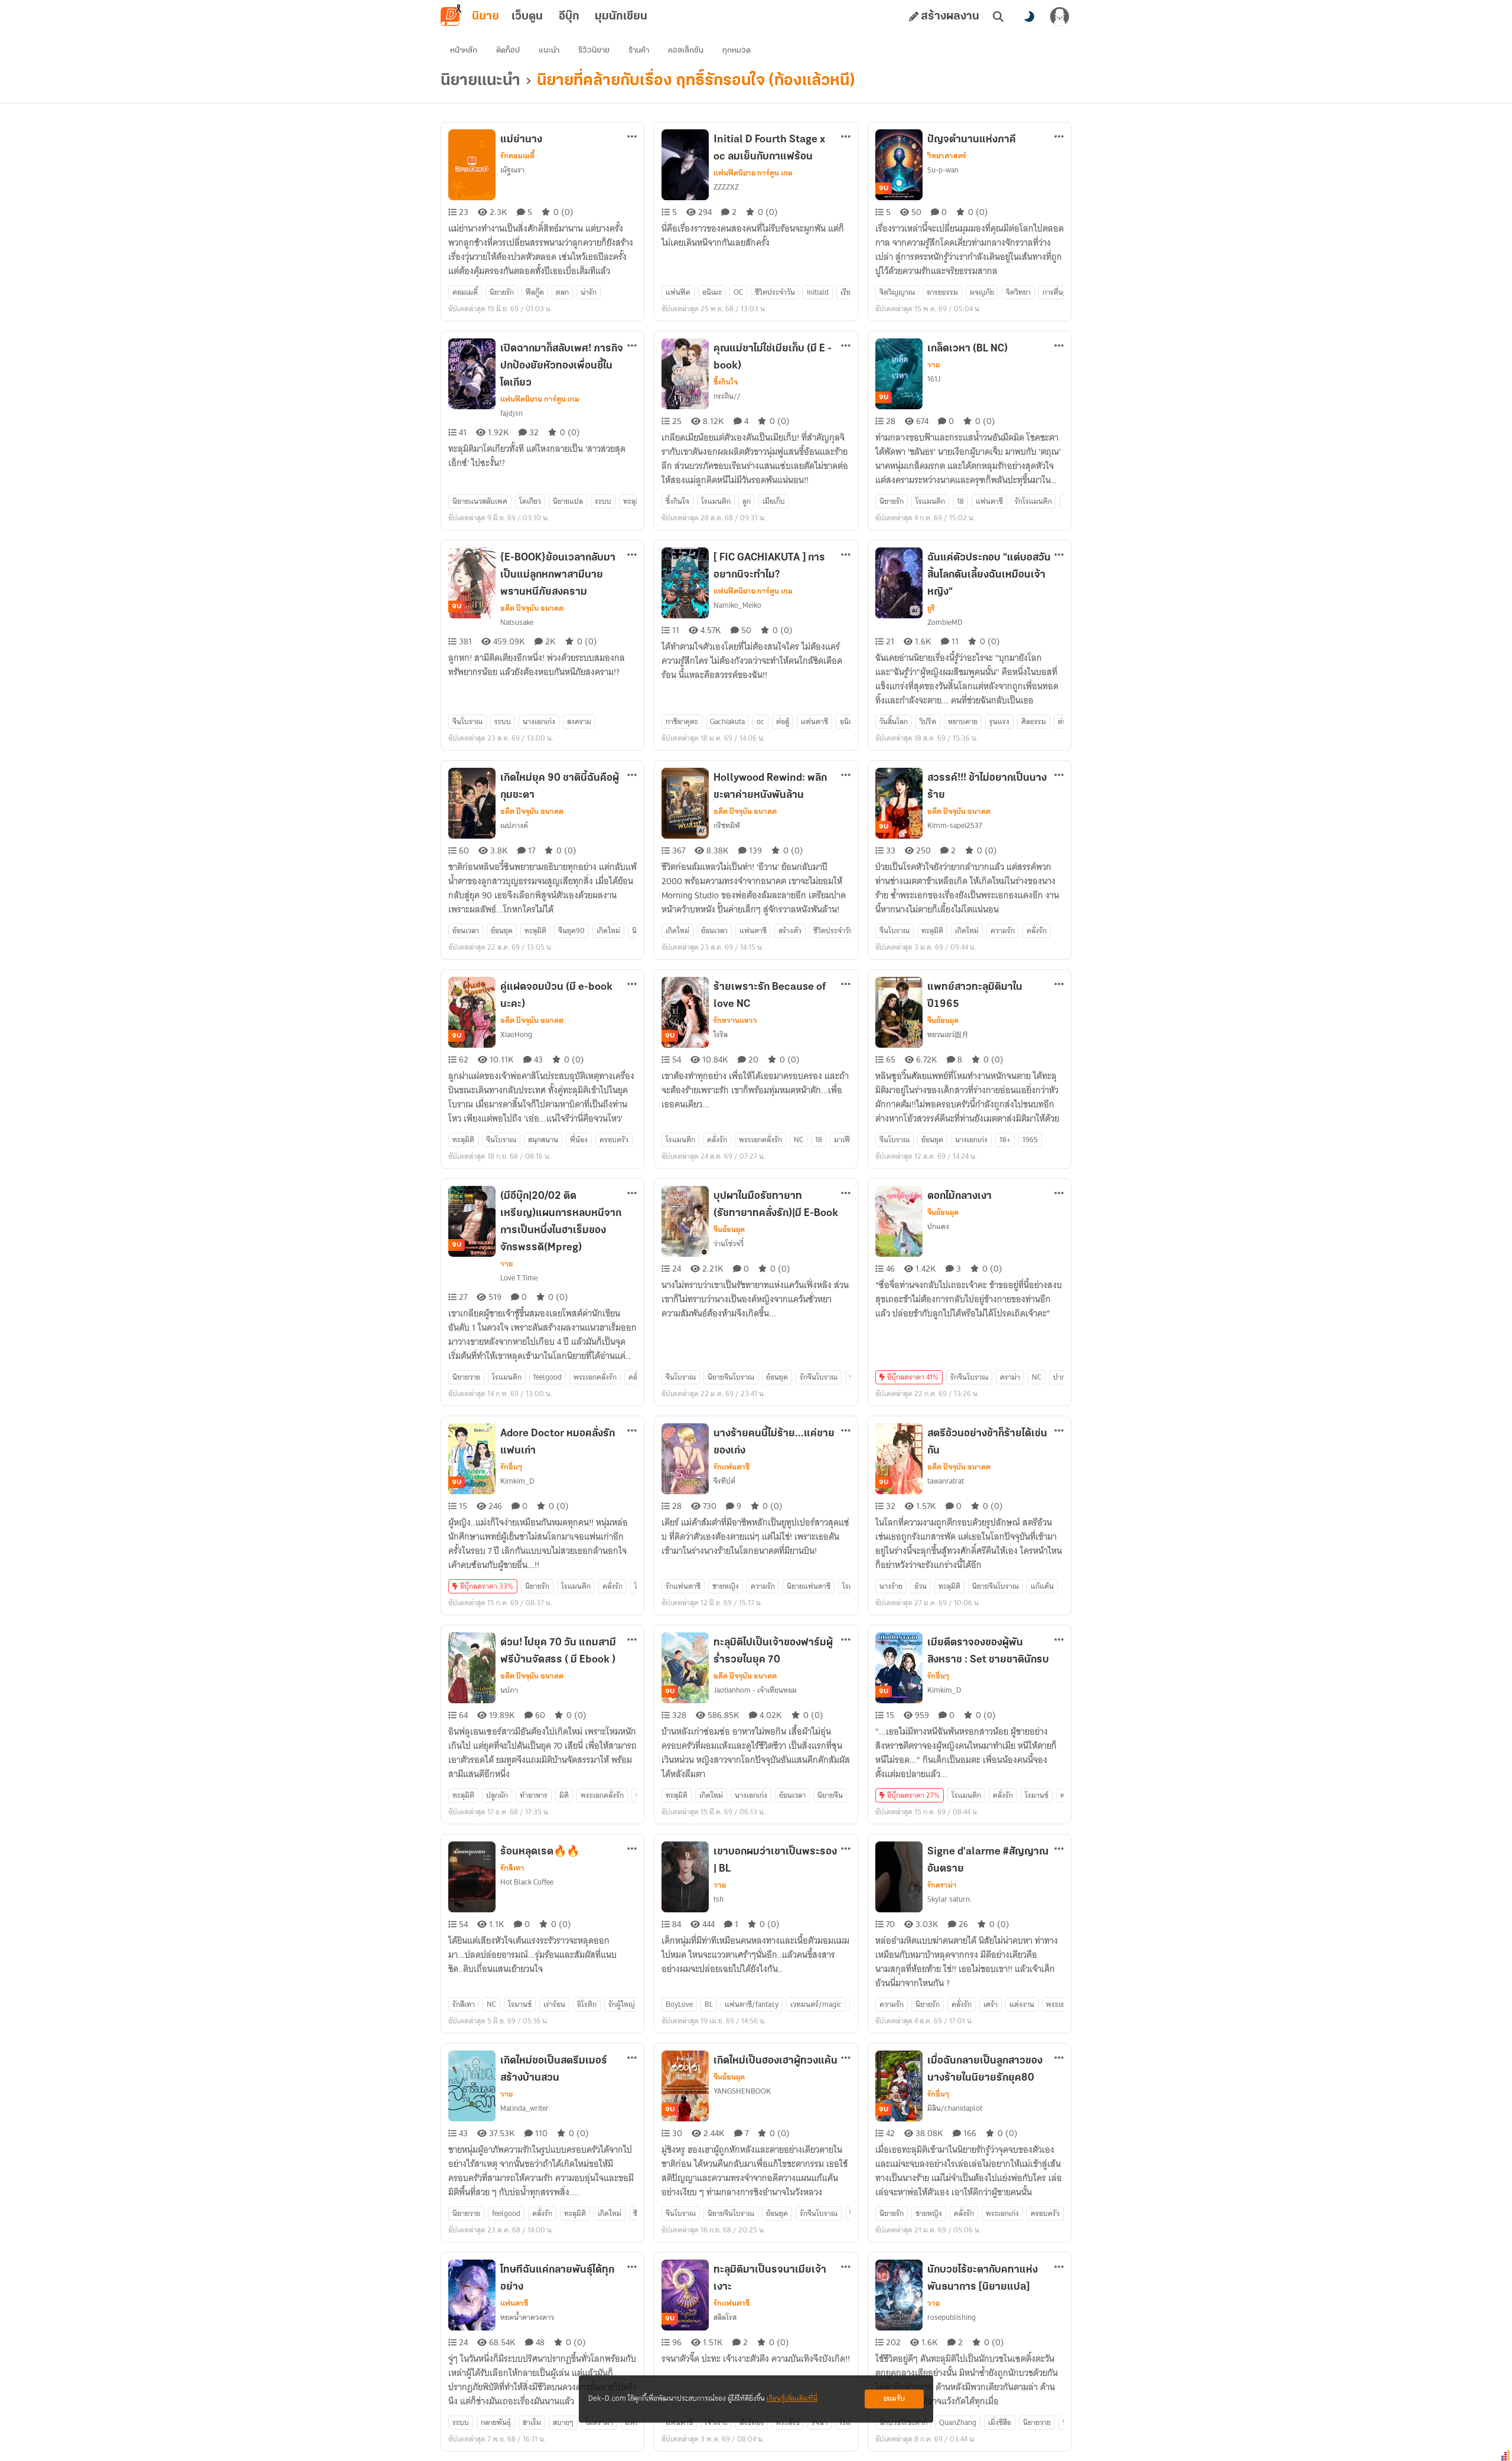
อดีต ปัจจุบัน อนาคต (532, 608)
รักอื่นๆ (511, 1467)
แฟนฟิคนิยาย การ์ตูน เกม (753, 173)
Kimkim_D (517, 1481)
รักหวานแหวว (735, 1021)
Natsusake (517, 622)
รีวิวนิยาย (594, 50)
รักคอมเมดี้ (517, 156)
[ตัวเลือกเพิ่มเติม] (632, 136)
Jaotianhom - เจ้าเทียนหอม (755, 1690)
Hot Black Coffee (527, 1882)
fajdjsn (511, 413)
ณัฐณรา (512, 170)
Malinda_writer (524, 2108)
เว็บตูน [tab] (527, 17)
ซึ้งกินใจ (726, 382)
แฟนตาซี (514, 2303)
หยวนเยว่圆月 (948, 1034)
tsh (718, 1899)
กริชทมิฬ (727, 825)
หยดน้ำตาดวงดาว (527, 2317)
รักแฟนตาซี (731, 1467)
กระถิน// (727, 396)
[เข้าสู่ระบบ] (1060, 17)
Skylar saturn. (949, 1899)
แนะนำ (549, 50)
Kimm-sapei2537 (955, 825)
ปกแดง (938, 1226)
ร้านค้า (639, 50)
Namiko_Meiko (737, 605)
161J (934, 379)
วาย (933, 365)
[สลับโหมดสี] (1029, 17)
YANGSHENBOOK (742, 2091)
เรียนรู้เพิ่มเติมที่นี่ (792, 2399)
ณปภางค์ (514, 825)
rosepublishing (951, 2317)
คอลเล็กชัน (686, 50)
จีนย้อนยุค (943, 1021)
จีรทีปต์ (724, 1481)
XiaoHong (516, 1034)
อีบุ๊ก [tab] (569, 17)
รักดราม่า (942, 1885)
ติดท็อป (508, 50)
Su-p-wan (943, 170)
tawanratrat (946, 1481)
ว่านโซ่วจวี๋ (729, 1243)
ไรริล (721, 1034)
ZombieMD (945, 622)
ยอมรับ (894, 2399)
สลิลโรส (725, 2317)
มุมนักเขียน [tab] (621, 17)
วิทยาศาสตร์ (947, 156)
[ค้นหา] (998, 17)
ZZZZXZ (726, 187)
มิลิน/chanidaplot (955, 2108)
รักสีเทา (512, 1868)
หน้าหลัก (464, 50)
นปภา (509, 1690)
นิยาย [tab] (485, 17)
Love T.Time (519, 1278)
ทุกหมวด (737, 50)
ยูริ (931, 608)
